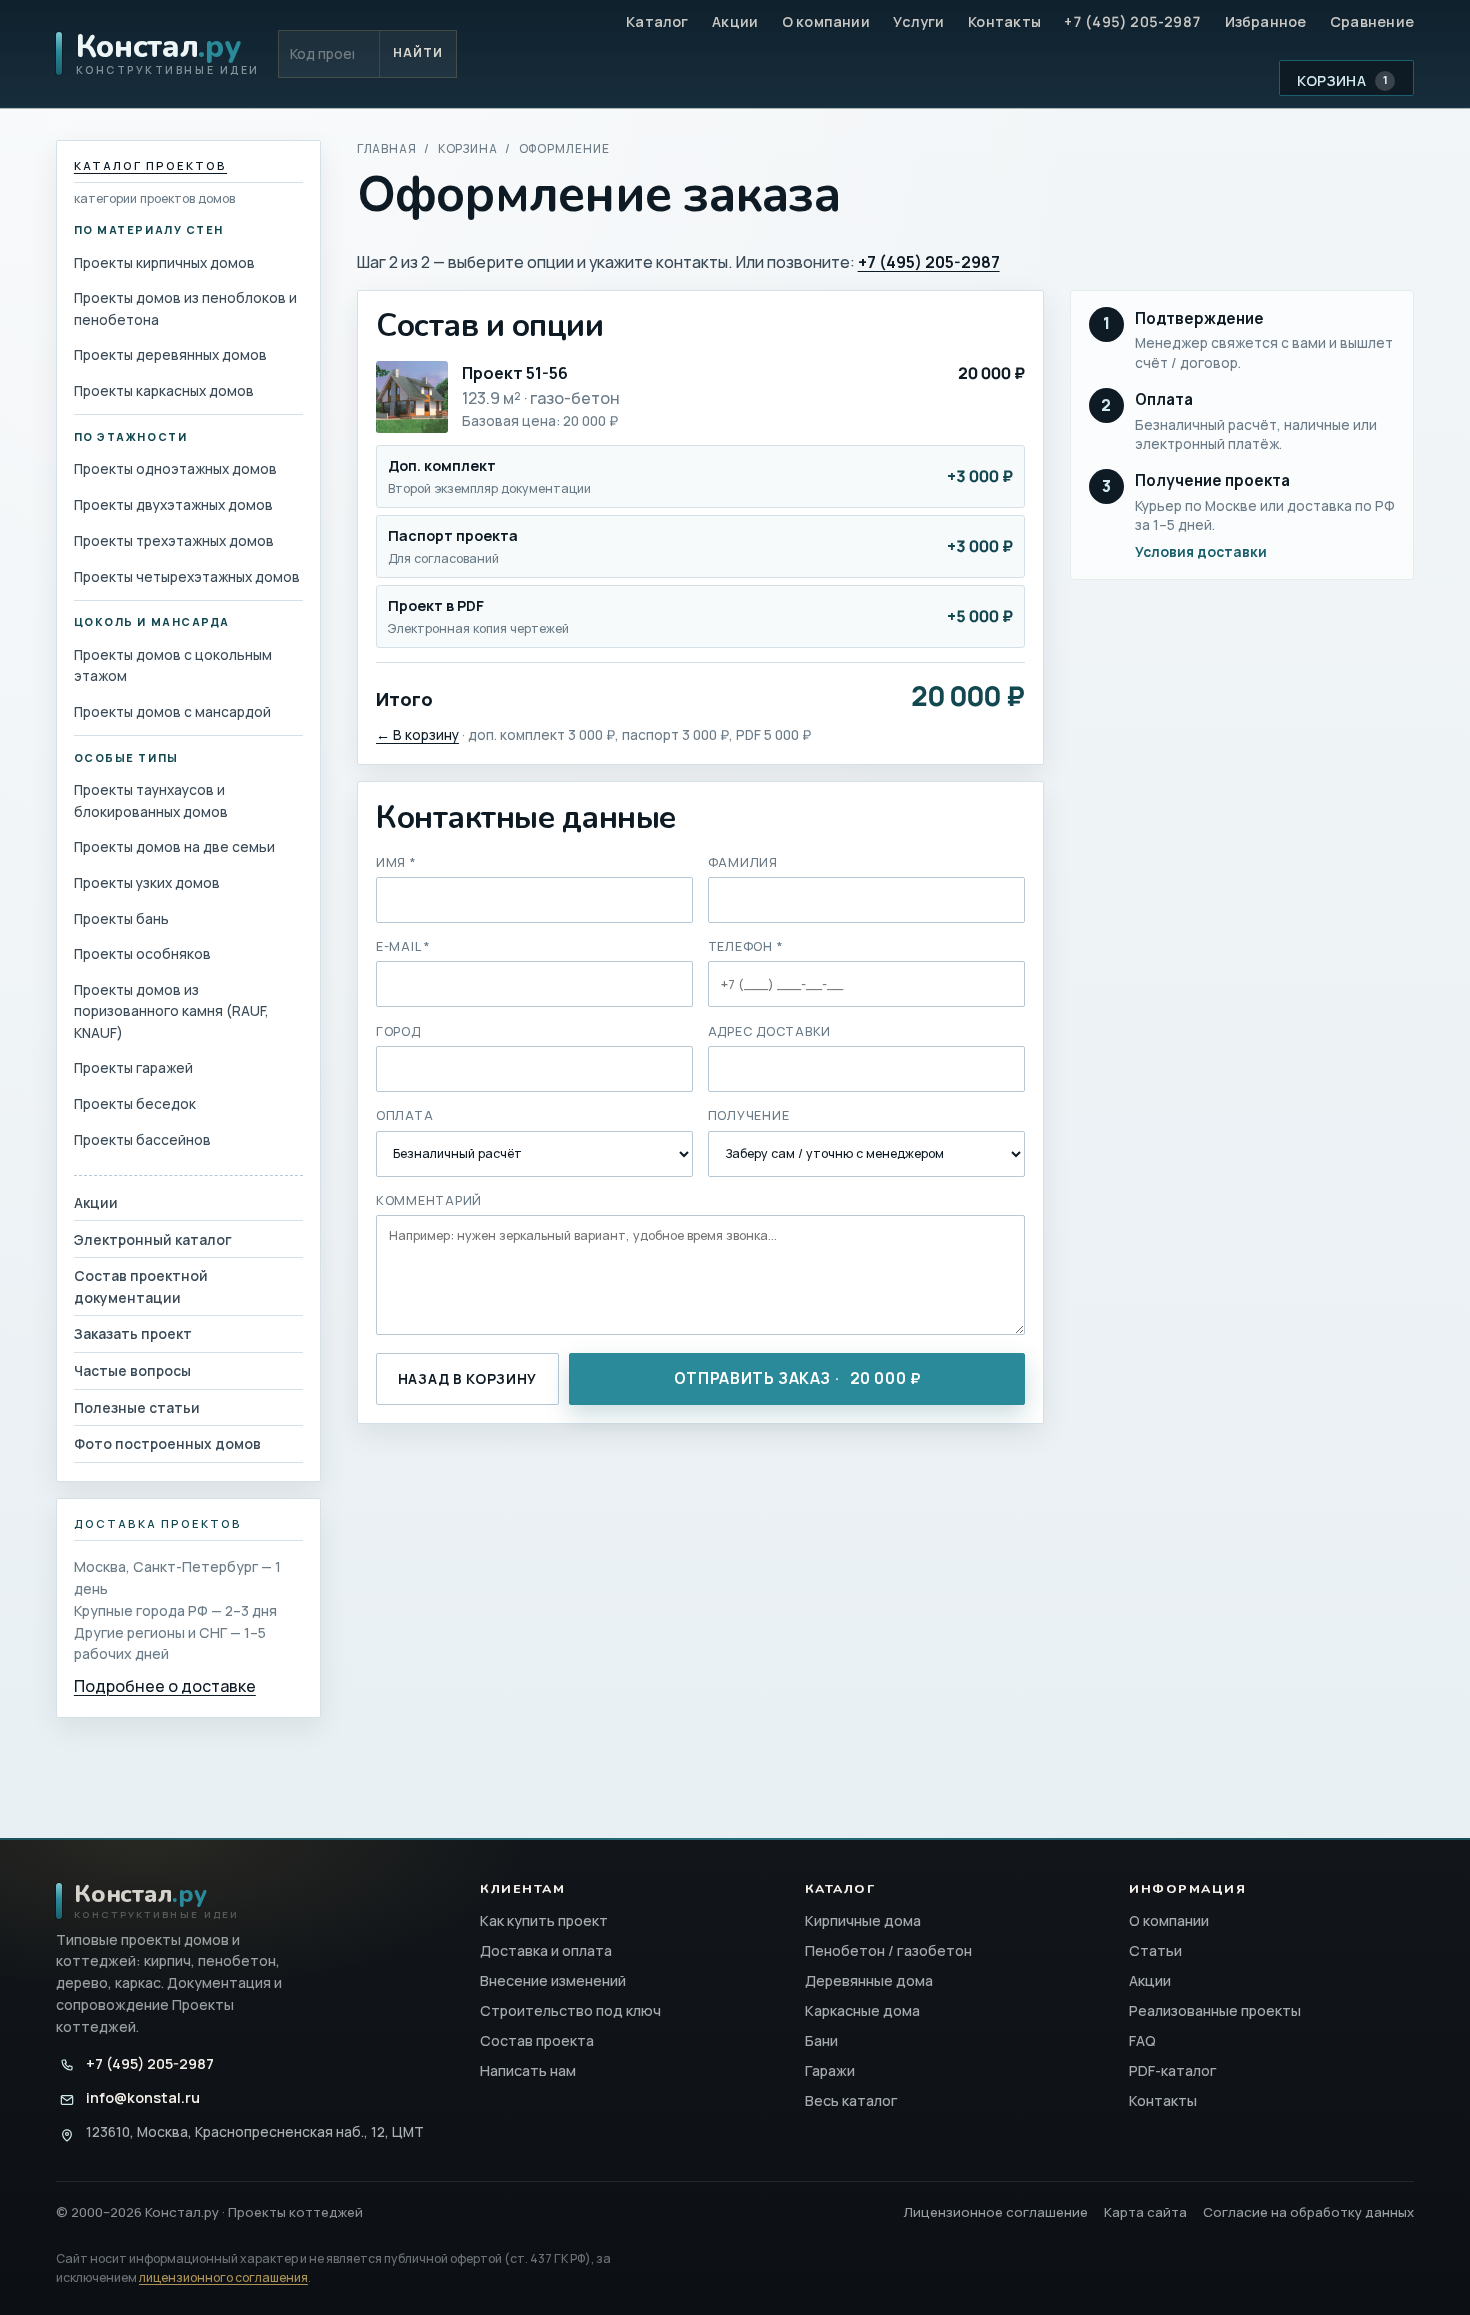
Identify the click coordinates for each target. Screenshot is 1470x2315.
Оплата (405, 1115)
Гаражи (830, 2070)
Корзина (1342, 80)
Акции (735, 21)
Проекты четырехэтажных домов (187, 576)
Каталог (657, 21)
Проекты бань (121, 918)
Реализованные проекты (1215, 2010)
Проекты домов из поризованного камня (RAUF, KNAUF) (171, 1011)
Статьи (1155, 1950)
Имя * (396, 862)
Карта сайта (1145, 2212)
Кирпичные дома (863, 1920)
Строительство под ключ (570, 2010)
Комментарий (429, 1200)
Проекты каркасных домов (164, 390)
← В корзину (417, 735)
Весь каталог (851, 2100)
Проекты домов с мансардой (172, 711)
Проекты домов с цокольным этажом (173, 665)
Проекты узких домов (147, 882)
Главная (387, 148)
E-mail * (403, 946)
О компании (826, 21)
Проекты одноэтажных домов (175, 468)
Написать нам (528, 2070)
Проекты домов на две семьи (174, 846)
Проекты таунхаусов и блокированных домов (151, 800)
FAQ (1142, 2040)
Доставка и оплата (546, 1950)
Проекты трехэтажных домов (174, 540)
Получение (749, 1115)
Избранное (1266, 21)
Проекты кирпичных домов (164, 262)
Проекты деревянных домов (170, 354)
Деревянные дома (869, 1980)
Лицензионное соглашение (996, 2212)
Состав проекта (537, 2040)
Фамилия (743, 862)
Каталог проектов (150, 165)
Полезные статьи (137, 1407)
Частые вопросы (132, 1370)
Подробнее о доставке (165, 1686)
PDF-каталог (1173, 2070)
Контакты (1004, 21)
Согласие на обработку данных (1308, 2212)
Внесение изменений (553, 1980)
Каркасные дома (862, 2010)
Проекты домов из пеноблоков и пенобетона (185, 308)
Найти (418, 52)
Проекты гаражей (133, 1067)
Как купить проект (544, 1920)
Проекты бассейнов (142, 1139)
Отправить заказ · (797, 1378)
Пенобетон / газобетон (888, 1950)
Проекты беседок (135, 1103)
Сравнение (1372, 21)
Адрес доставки (769, 1031)
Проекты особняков (142, 953)
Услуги (918, 21)
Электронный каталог (153, 1239)
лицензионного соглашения (223, 2277)
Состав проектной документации (141, 1286)
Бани (821, 2040)
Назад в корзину (467, 1378)
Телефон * (746, 946)
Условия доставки (1201, 551)
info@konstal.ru (143, 2097)
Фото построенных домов (167, 1443)
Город (398, 1031)
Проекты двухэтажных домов (173, 504)
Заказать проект (133, 1333)
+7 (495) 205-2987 (1132, 21)
